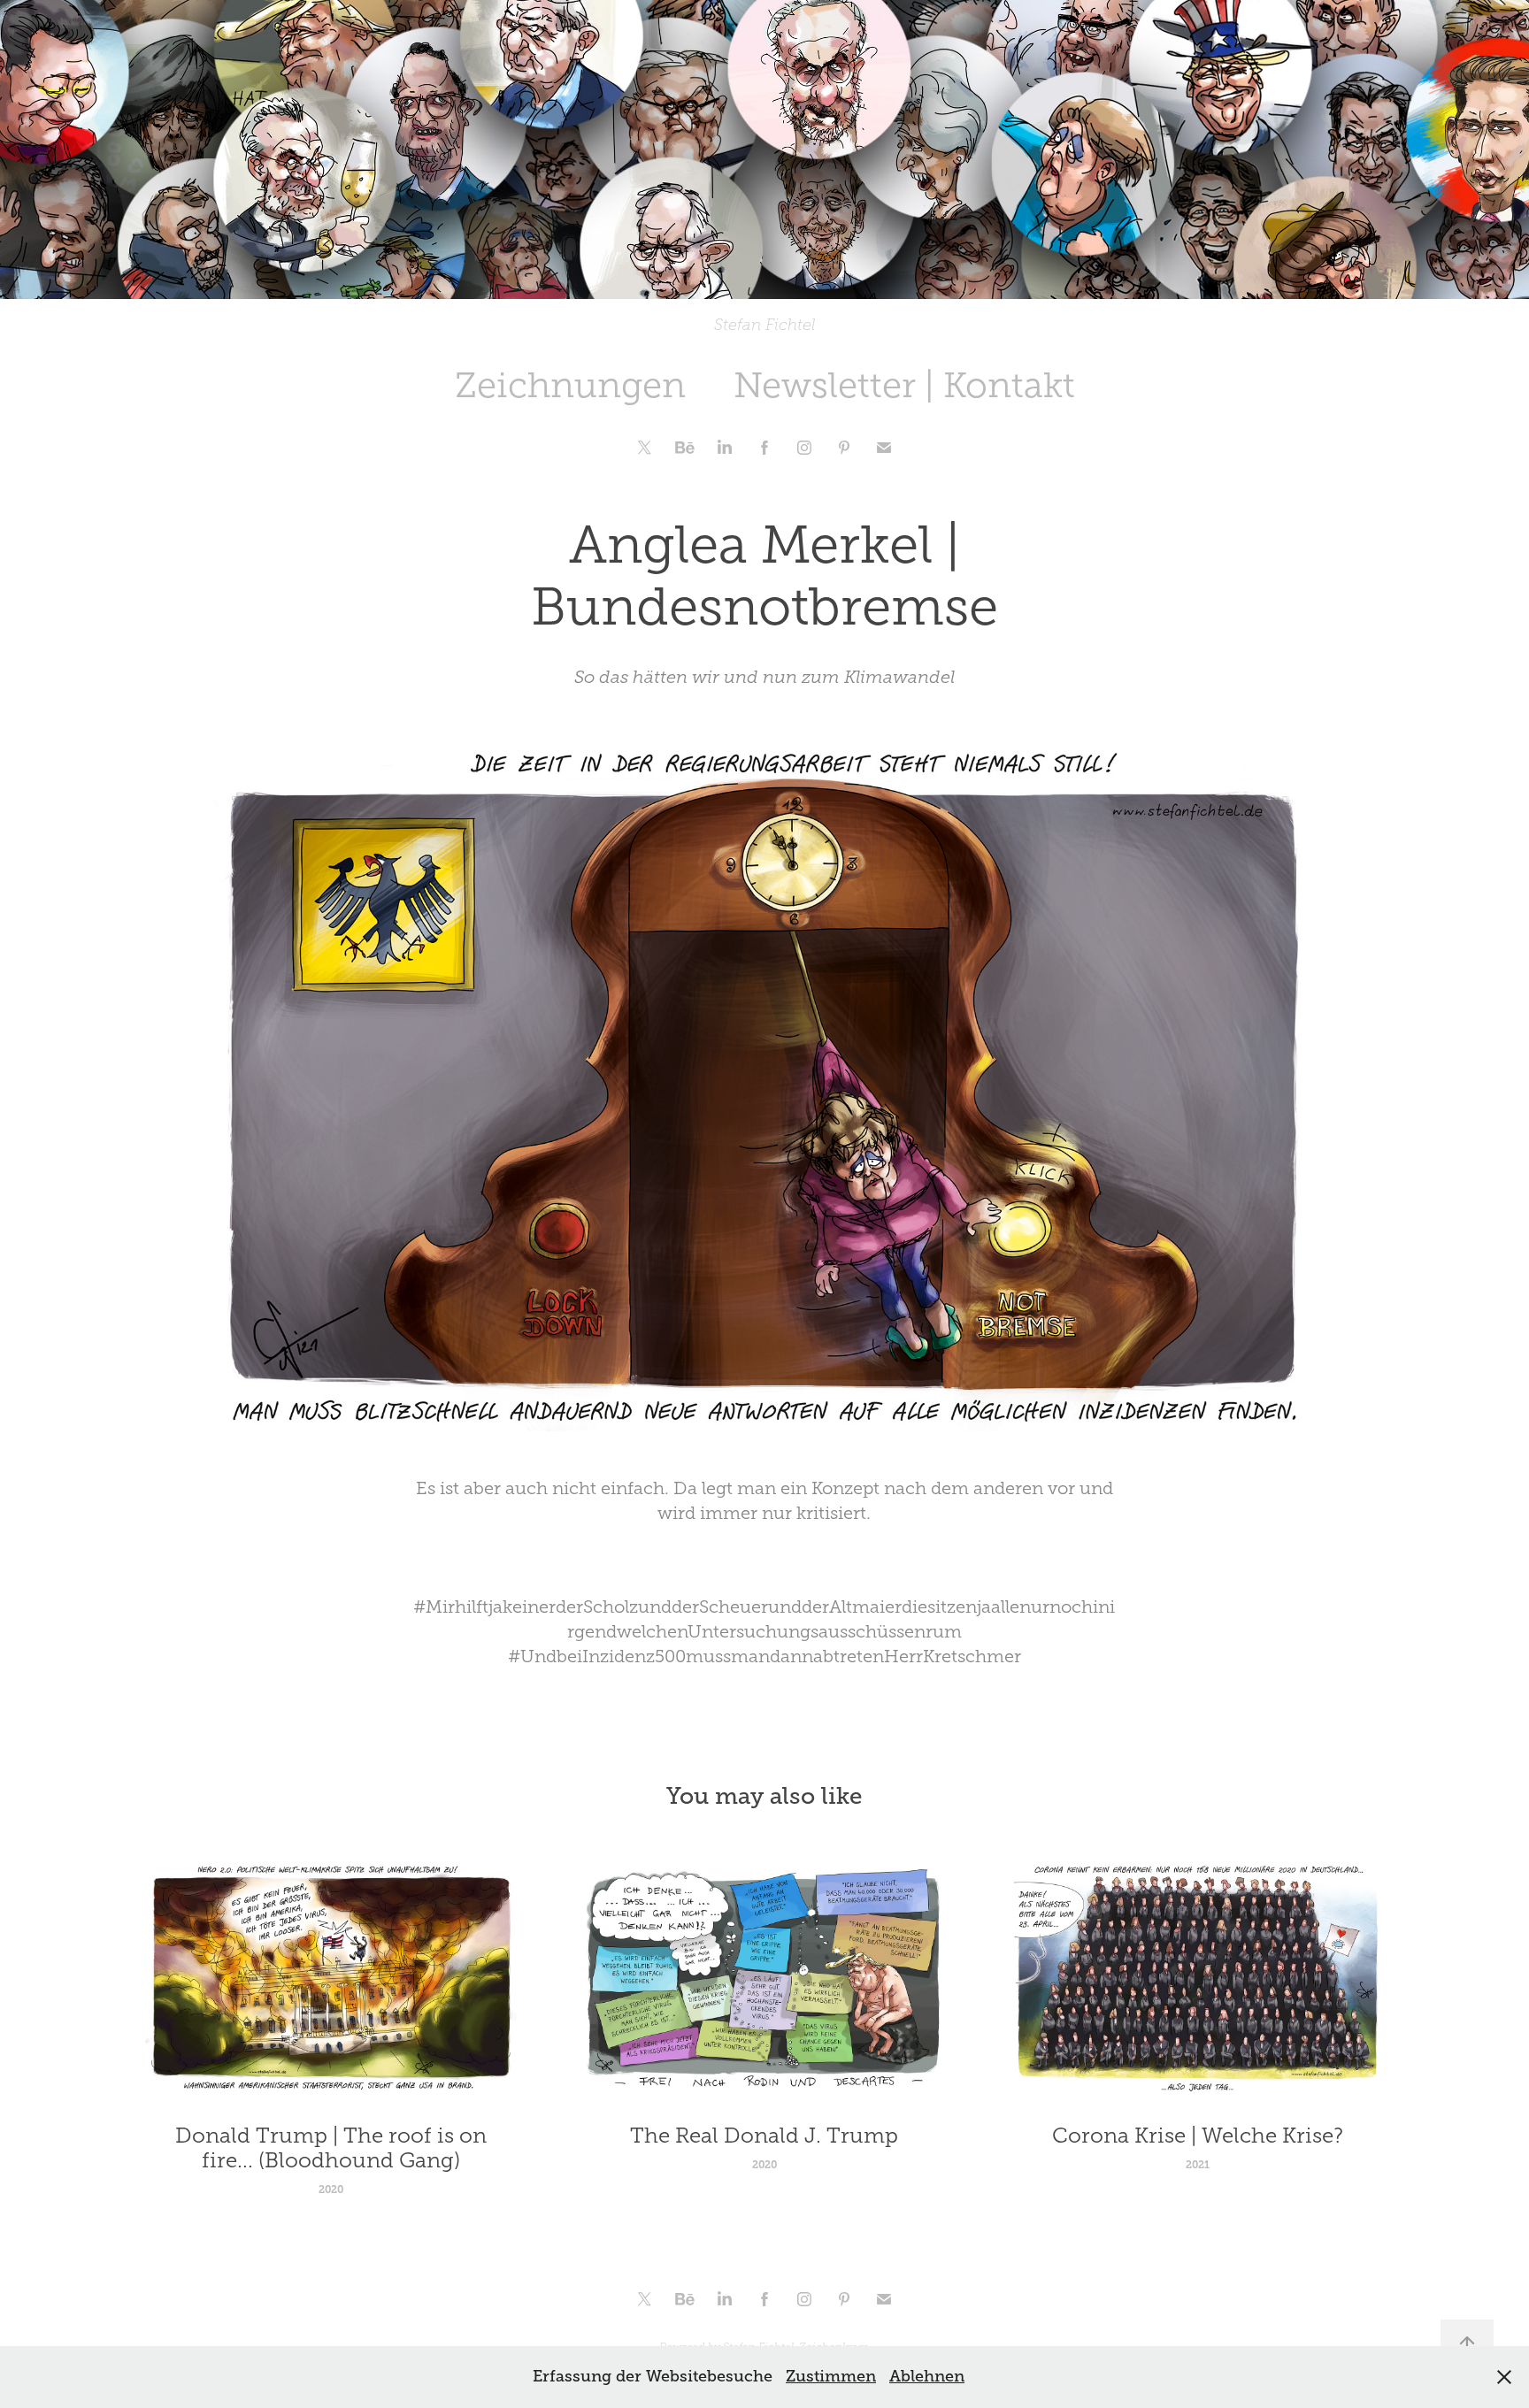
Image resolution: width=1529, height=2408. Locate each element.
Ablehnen (927, 2376)
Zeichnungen (570, 385)
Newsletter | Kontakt (904, 385)
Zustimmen (831, 2376)
